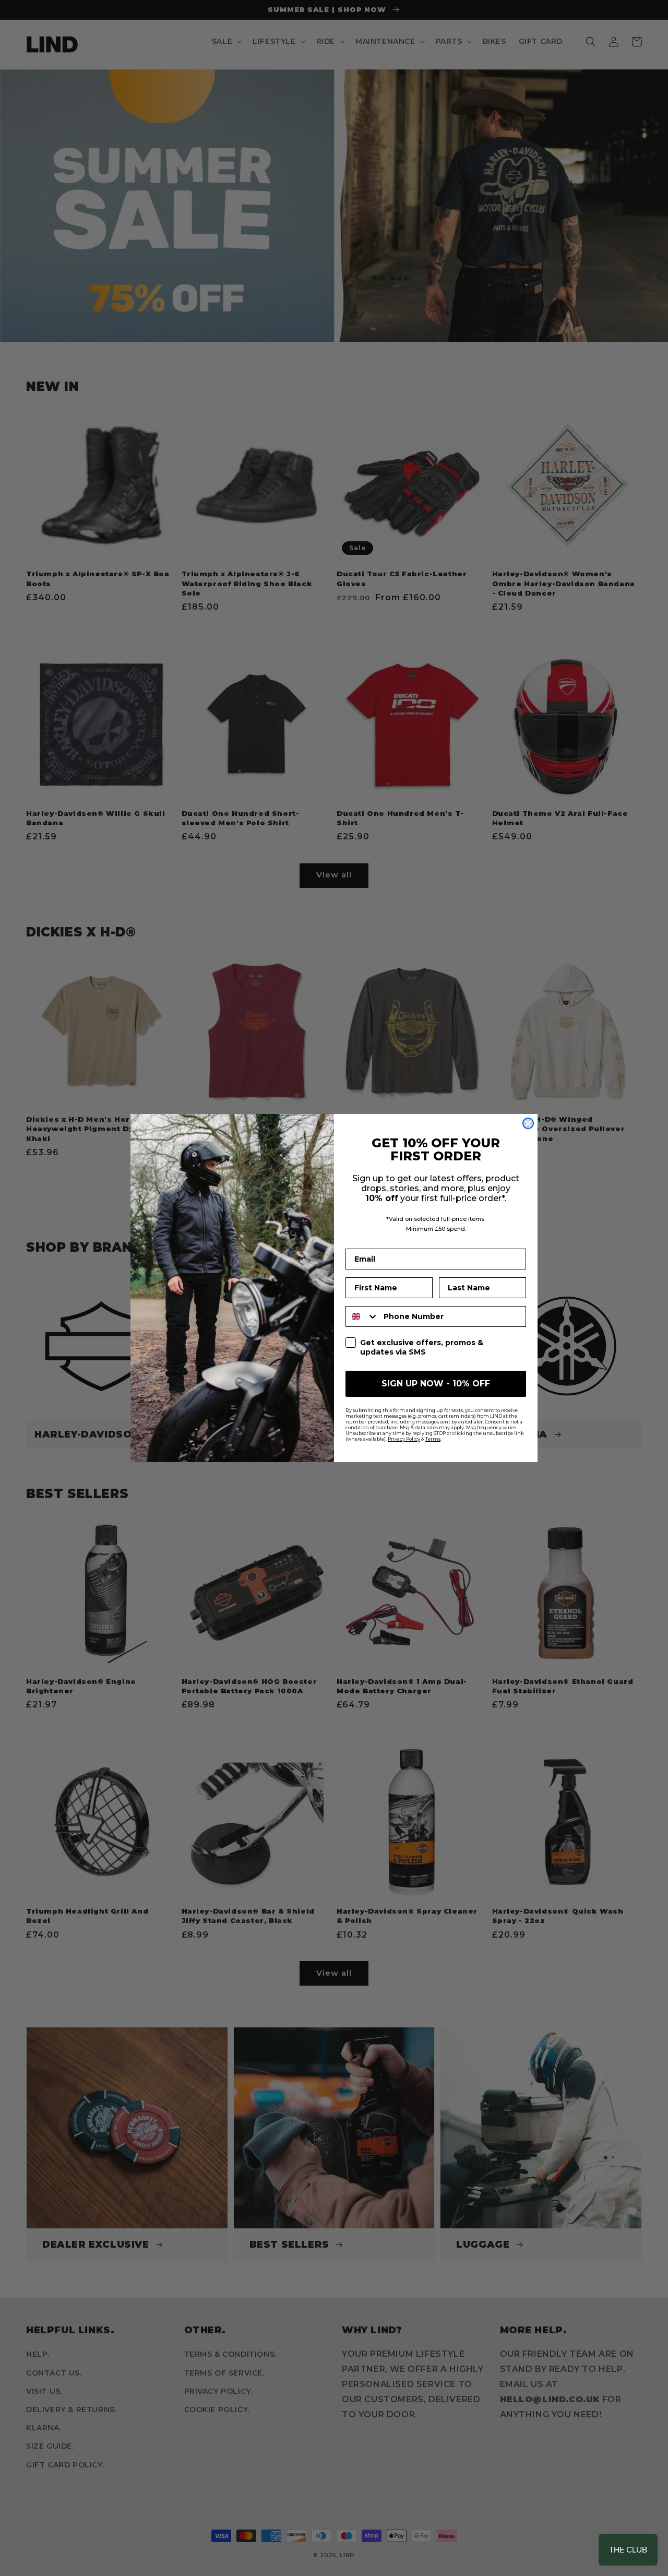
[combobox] (362, 1316)
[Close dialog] (528, 1123)
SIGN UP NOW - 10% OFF (436, 1384)
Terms (433, 1439)
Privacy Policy (404, 1439)
